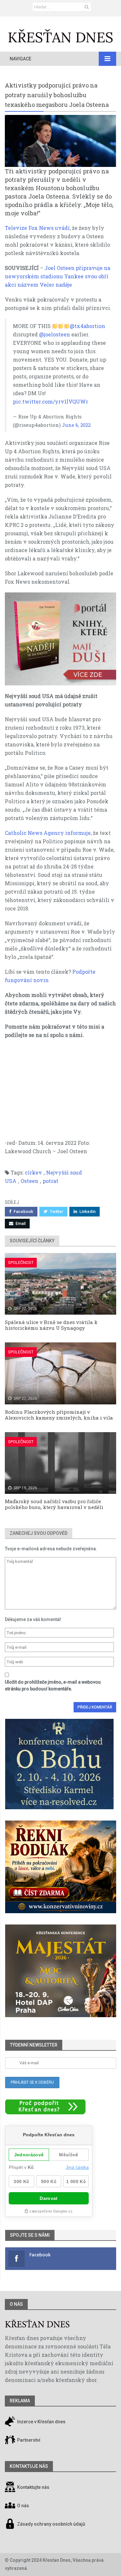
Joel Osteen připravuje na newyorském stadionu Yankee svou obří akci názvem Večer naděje (58, 276)
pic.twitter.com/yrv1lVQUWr (50, 401)
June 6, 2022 (76, 425)
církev (33, 1172)
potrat (50, 1181)
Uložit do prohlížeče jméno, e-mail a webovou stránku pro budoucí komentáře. (53, 1685)
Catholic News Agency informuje (48, 833)
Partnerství (28, 2440)
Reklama (20, 2401)
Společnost (21, 1262)
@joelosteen (55, 334)
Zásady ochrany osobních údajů (51, 2524)
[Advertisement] (60, 1092)
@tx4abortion (87, 326)
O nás (16, 2304)
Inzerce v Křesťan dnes (41, 2422)
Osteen (30, 1181)
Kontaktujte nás (33, 2487)
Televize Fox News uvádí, (38, 228)
